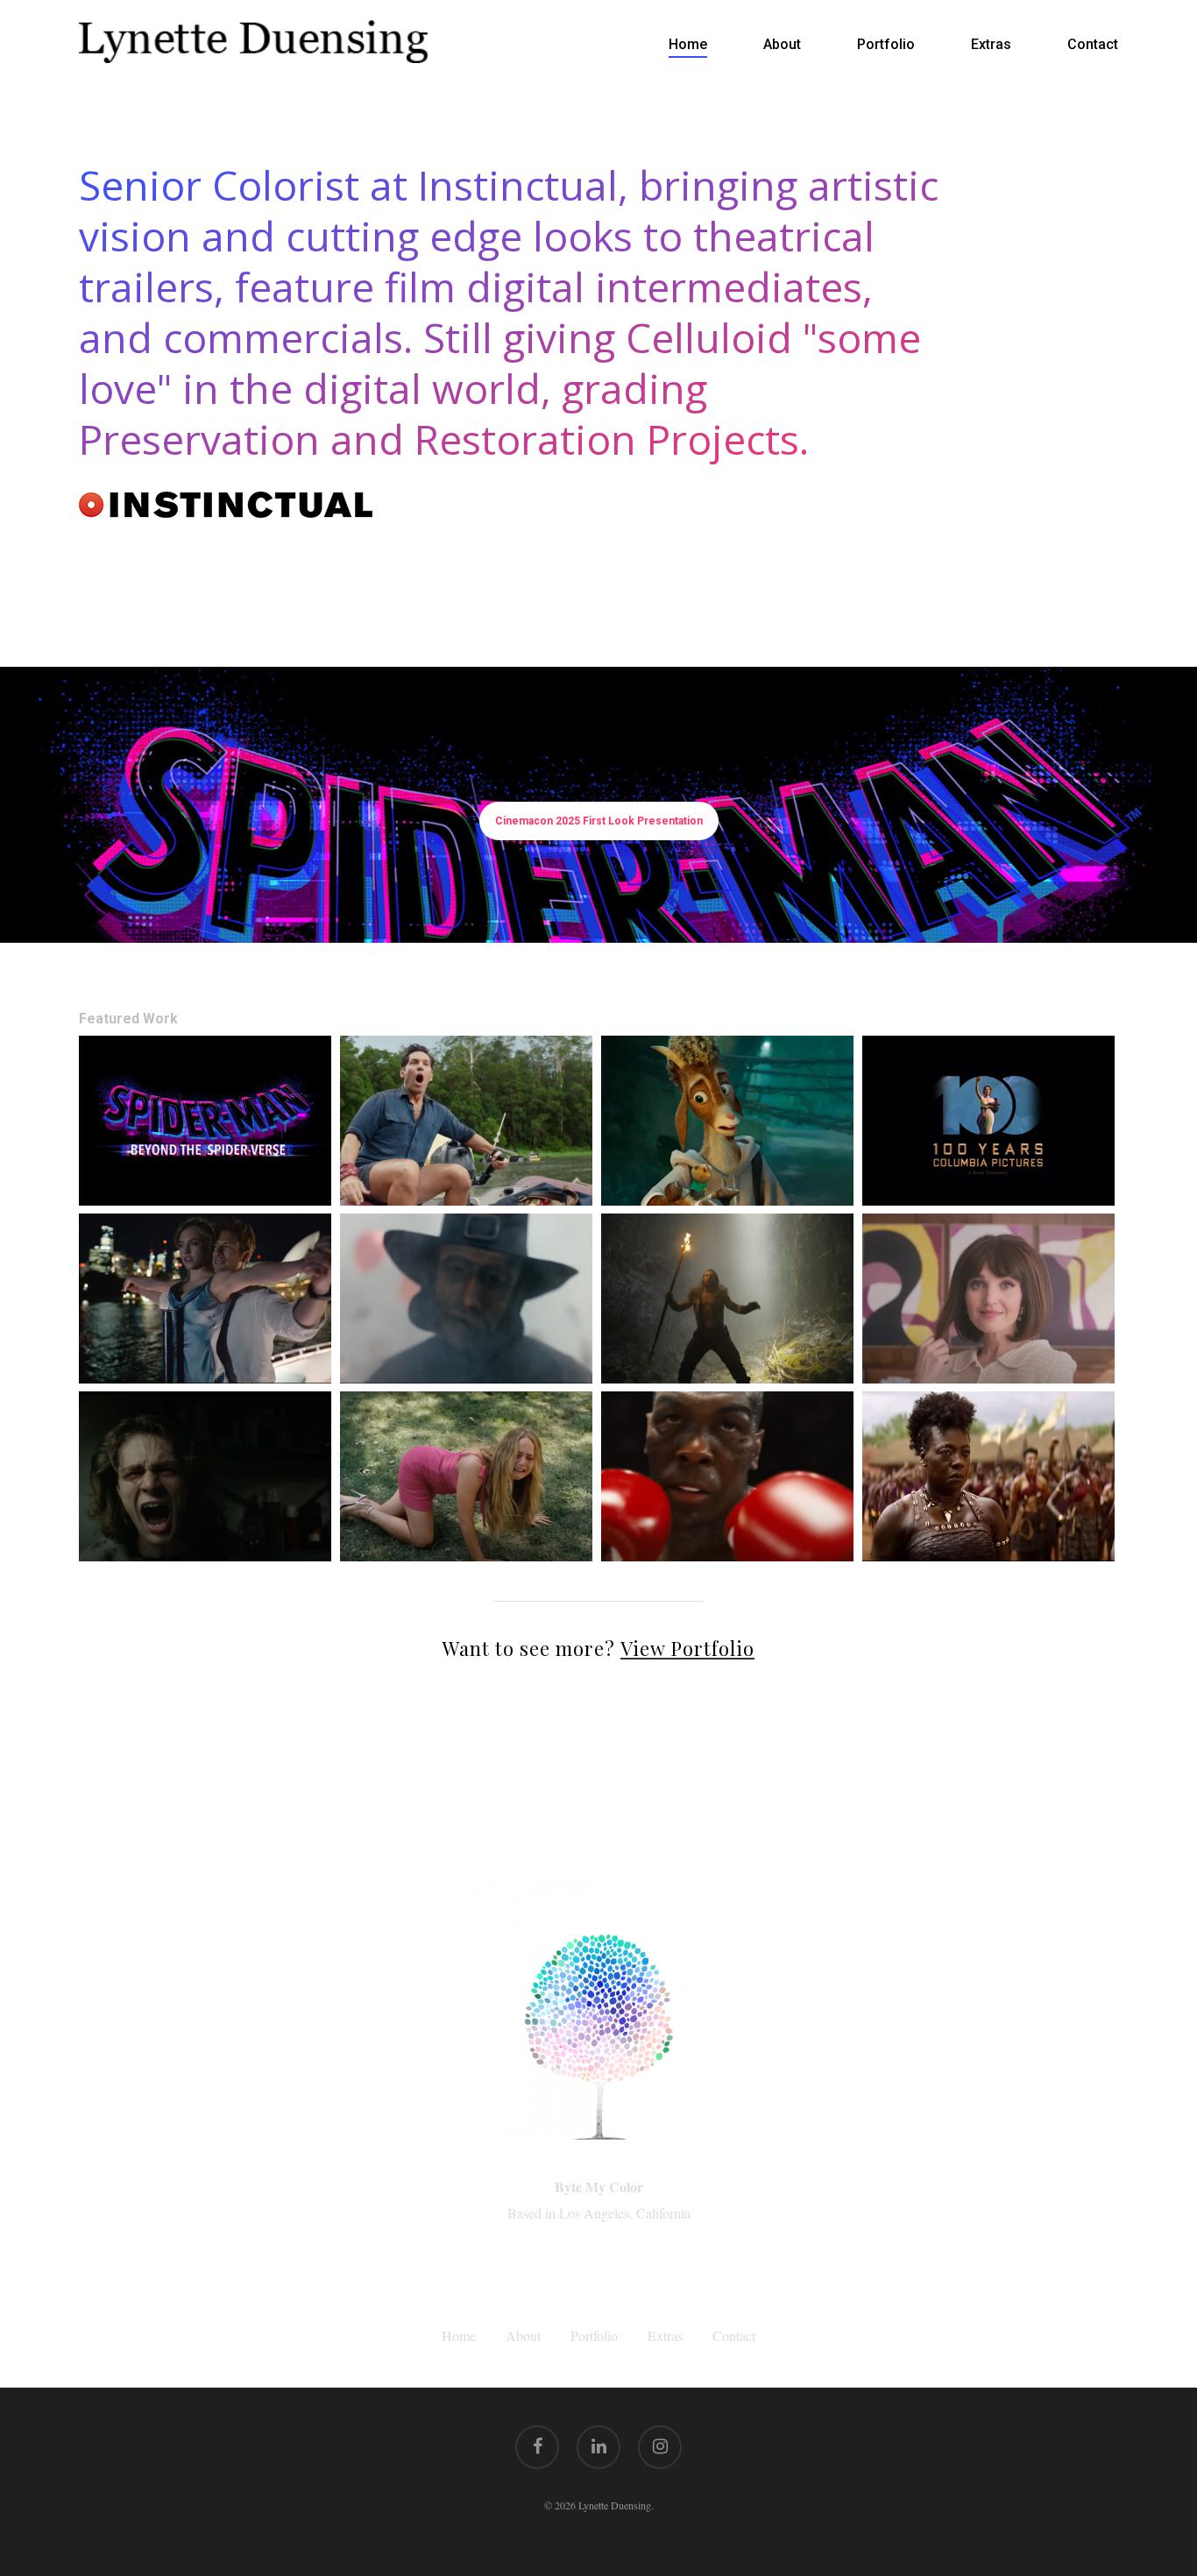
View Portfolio (687, 1648)
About (523, 2335)
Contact (734, 2335)
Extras (665, 2335)
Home (459, 2335)
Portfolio (594, 2335)
